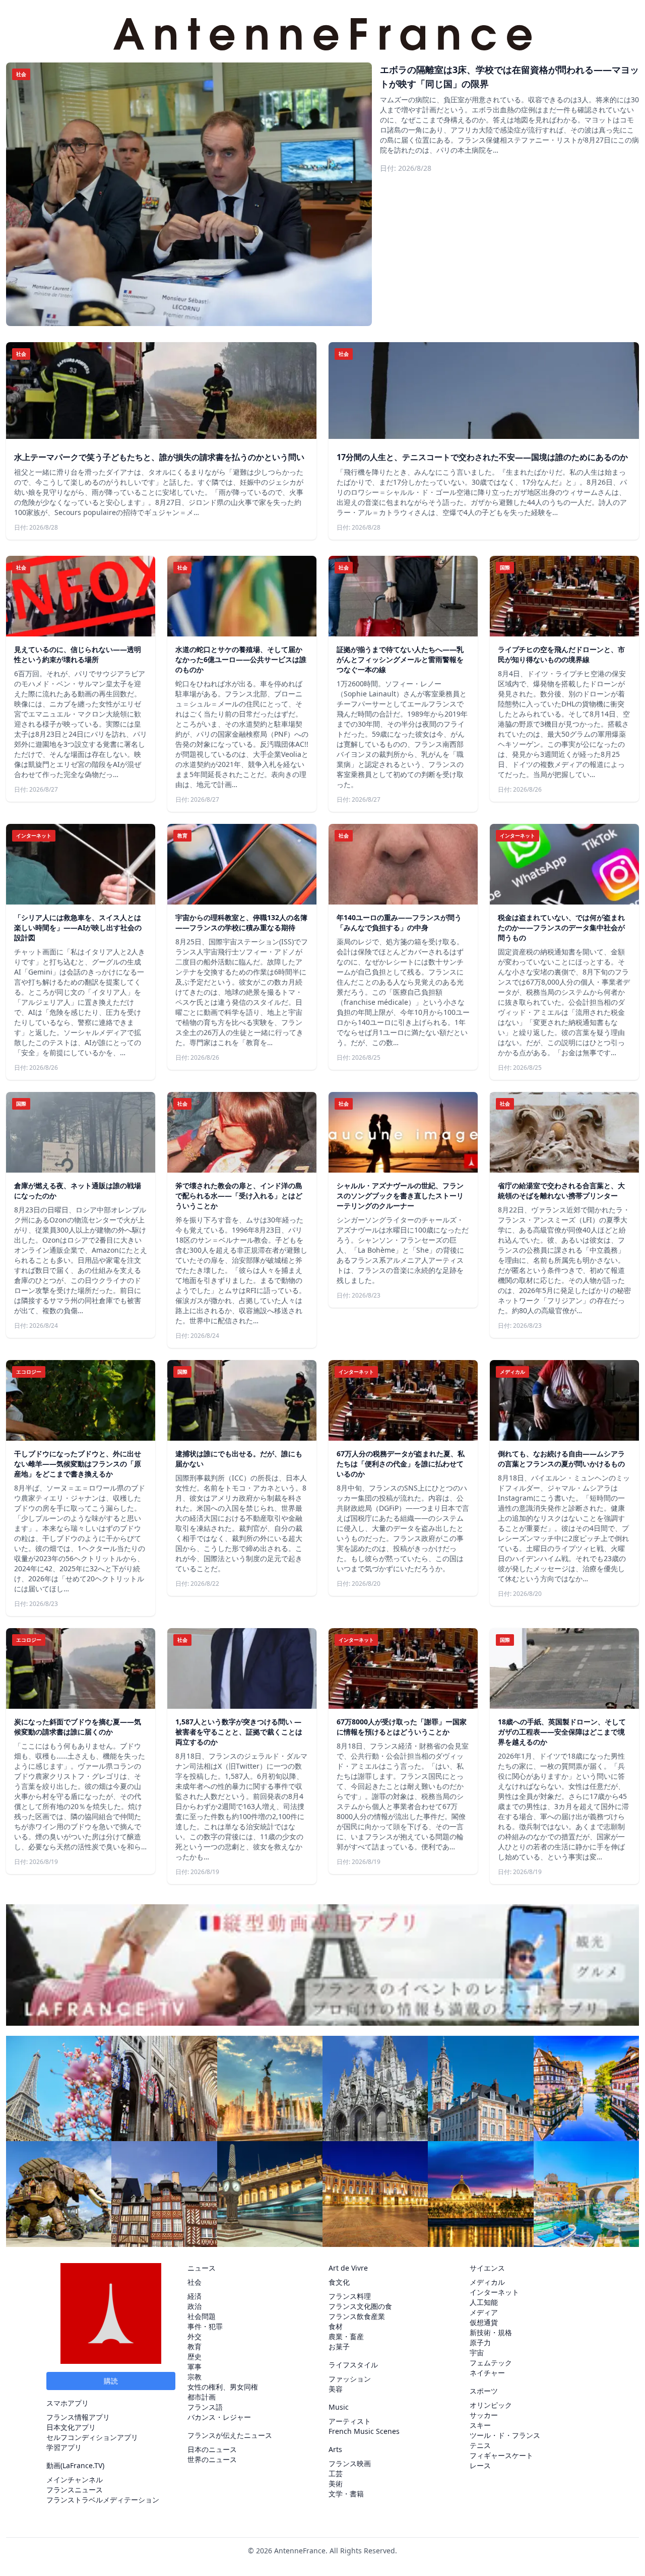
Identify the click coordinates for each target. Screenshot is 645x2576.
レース (480, 2465)
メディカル (487, 2282)
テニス (480, 2445)
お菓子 (339, 2346)
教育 (195, 2346)
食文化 (339, 2282)
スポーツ (484, 2391)
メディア (484, 2312)
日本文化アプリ (71, 2427)
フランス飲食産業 (357, 2316)
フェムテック (491, 2363)
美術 (336, 2484)
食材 (336, 2326)
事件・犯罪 (205, 2326)
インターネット (494, 2292)
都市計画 (202, 2397)
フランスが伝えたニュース (230, 2435)
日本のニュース (212, 2449)
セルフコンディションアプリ (92, 2437)
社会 (195, 2282)
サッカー (484, 2415)
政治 (195, 2306)
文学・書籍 (346, 2494)
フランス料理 (350, 2296)
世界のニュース (212, 2459)
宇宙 (477, 2353)
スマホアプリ (68, 2403)
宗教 (195, 2377)
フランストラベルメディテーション (103, 2500)
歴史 (195, 2357)
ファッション (350, 2379)
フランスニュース (75, 2490)
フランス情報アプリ (78, 2417)
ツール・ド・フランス (505, 2435)
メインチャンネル (75, 2480)
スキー (480, 2425)
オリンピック (491, 2405)
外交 (195, 2336)
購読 (111, 2381)
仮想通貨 (484, 2322)
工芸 (336, 2473)
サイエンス (487, 2268)
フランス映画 (350, 2463)
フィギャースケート (501, 2455)
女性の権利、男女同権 (223, 2387)
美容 (336, 2389)
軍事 (195, 2367)
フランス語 (205, 2407)
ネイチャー (487, 2373)
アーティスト (350, 2421)
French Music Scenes (364, 2431)
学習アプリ (64, 2447)
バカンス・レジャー (219, 2417)
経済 (195, 2296)
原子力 (480, 2342)
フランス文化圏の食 (360, 2306)
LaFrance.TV (82, 2465)
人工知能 (484, 2302)
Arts (335, 2449)
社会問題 (202, 2316)
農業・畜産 (346, 2336)
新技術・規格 (491, 2332)
